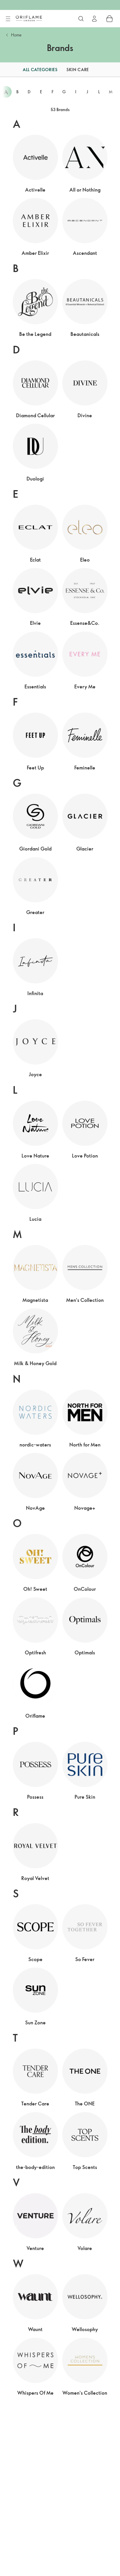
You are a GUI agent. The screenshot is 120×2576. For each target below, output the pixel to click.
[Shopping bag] (110, 19)
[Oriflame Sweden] (29, 18)
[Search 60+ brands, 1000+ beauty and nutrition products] (81, 19)
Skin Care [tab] (78, 70)
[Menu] (8, 19)
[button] (7, 70)
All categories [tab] (40, 70)
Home (16, 35)
